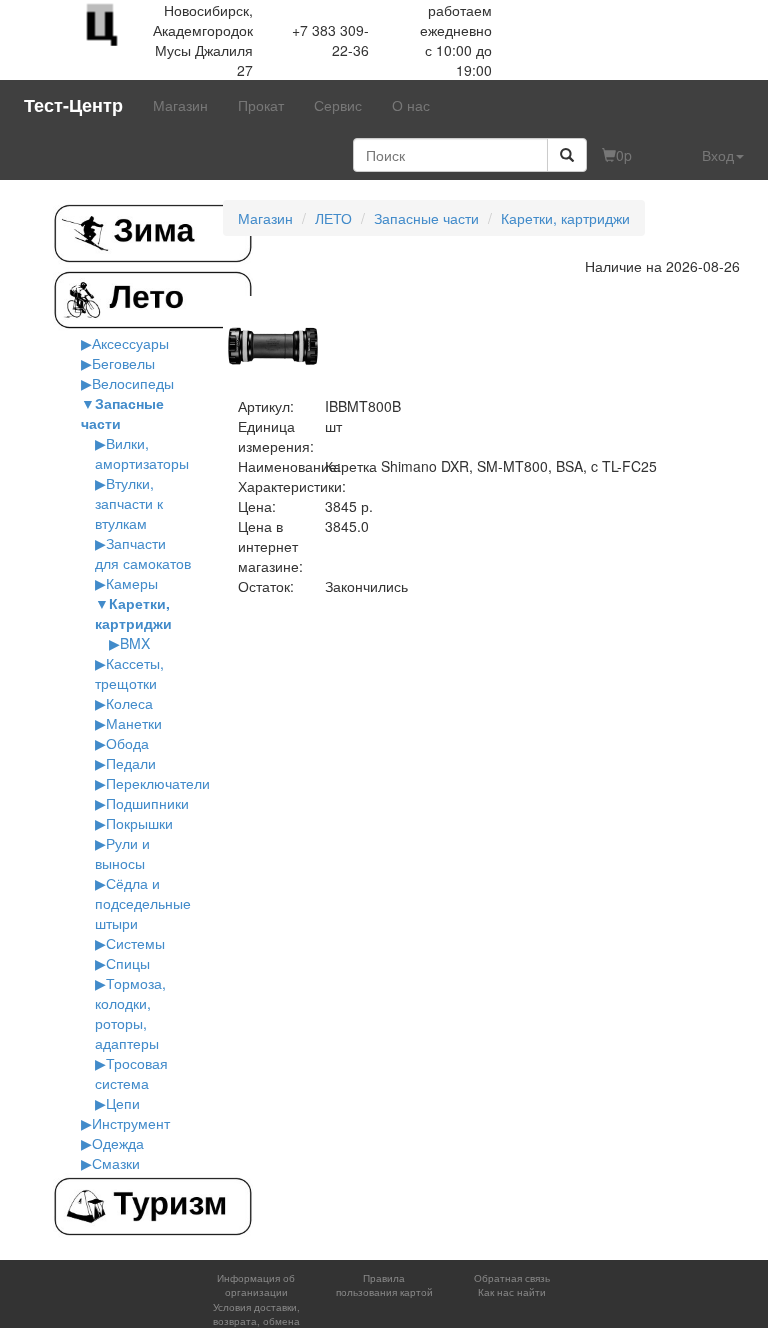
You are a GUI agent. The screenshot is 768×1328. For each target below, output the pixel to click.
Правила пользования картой (384, 1285)
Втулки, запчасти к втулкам (129, 503)
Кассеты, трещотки (129, 673)
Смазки (116, 1163)
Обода (127, 743)
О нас (411, 105)
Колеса (129, 703)
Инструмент (131, 1123)
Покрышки (139, 823)
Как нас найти (512, 1292)
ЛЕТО (333, 218)
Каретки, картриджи (133, 613)
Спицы (128, 963)
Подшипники (147, 803)
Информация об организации (256, 1285)
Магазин (180, 105)
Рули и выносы (122, 853)
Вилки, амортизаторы (142, 453)
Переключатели (158, 783)
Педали (131, 763)
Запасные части (426, 218)
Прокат (261, 105)
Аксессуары (130, 343)
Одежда (118, 1143)
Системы (135, 943)
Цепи (123, 1103)
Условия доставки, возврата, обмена (256, 1314)
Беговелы (123, 363)
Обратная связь (512, 1278)
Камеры (132, 583)
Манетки (134, 723)
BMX (135, 643)
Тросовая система (131, 1073)
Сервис (338, 105)
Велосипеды (133, 383)
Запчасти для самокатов (143, 553)
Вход (718, 155)
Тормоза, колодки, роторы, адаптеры (130, 1013)
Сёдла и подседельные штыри (143, 903)
